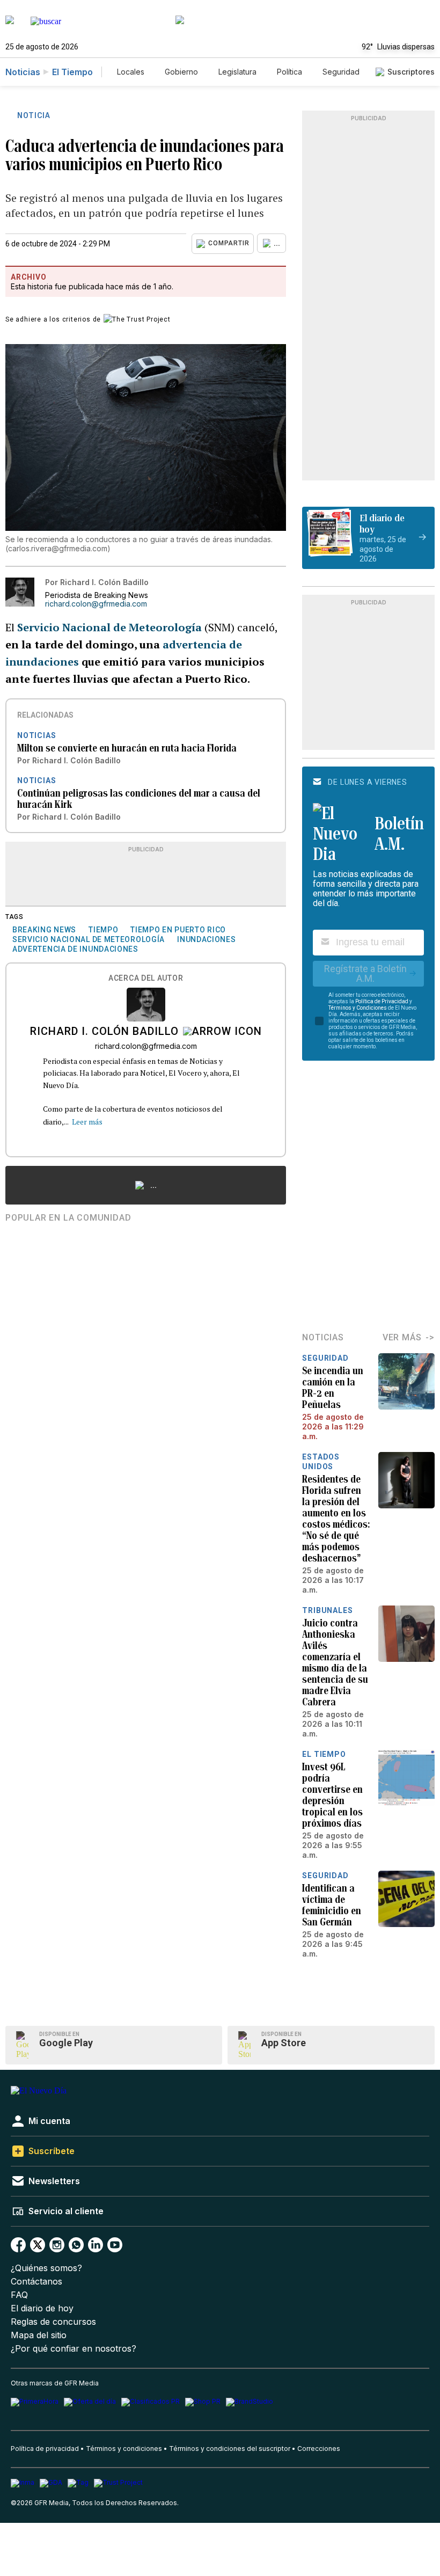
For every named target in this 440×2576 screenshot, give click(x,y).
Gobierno (181, 72)
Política (289, 72)
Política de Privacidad (382, 1001)
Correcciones (319, 2449)
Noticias (23, 72)
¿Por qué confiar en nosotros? (74, 2349)
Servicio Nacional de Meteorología (109, 627)
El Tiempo (72, 72)
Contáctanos (36, 2282)
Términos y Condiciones (358, 1008)
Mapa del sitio (39, 2335)
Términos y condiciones (124, 2449)
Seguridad (341, 72)
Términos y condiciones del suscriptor (230, 2449)
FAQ (19, 2295)
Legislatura (237, 72)
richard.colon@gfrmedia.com (96, 604)
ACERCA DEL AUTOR (146, 978)
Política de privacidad (45, 2449)
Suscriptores (411, 72)
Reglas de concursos (53, 2322)
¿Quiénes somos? (46, 2268)
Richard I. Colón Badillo (104, 1032)
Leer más (87, 1122)
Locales (131, 72)
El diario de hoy (42, 2308)
